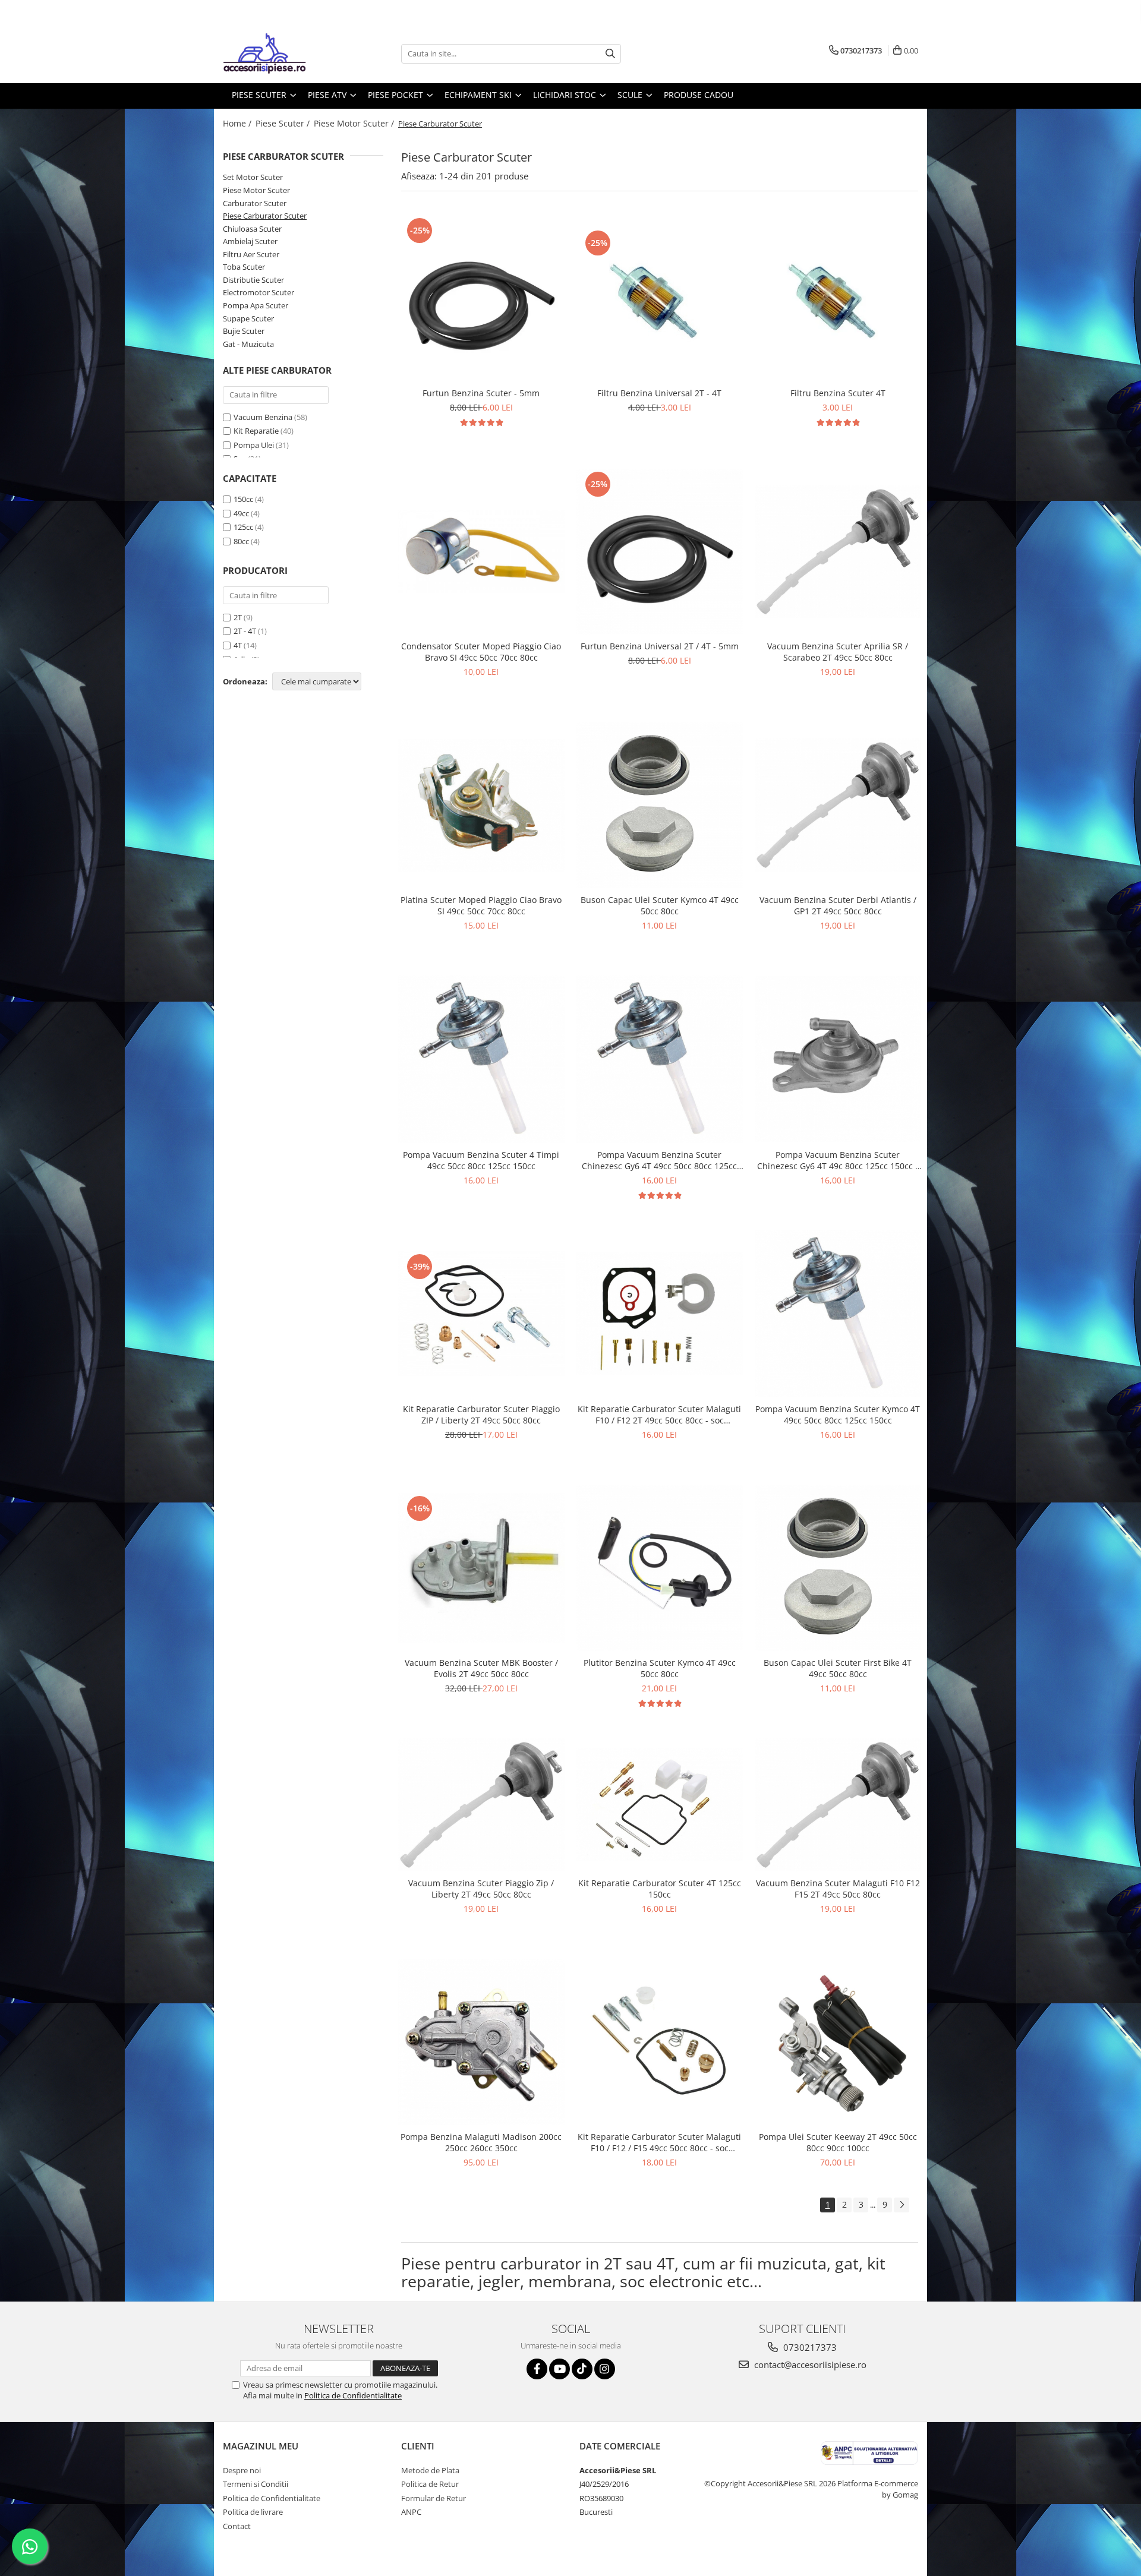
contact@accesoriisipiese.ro (809, 2365)
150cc (243, 499)
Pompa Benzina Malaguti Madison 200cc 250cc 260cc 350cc (481, 2142)
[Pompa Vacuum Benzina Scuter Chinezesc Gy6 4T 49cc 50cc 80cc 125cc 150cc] (660, 1059)
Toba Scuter (244, 267)
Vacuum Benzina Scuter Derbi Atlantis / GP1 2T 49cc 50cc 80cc (838, 905)
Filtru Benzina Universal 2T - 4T (659, 393)
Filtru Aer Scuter (251, 254)
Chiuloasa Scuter (252, 229)
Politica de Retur (430, 2484)
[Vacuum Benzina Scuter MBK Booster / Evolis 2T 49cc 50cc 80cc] (481, 1568)
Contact (237, 2526)
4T (238, 645)
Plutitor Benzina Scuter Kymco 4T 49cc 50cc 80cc (660, 1668)
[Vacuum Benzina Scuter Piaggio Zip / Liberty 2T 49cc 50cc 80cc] (481, 1805)
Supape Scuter (248, 318)
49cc (241, 513)
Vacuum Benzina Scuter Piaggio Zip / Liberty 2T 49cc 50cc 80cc (481, 1889)
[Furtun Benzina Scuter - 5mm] (481, 298)
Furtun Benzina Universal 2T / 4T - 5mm (660, 646)
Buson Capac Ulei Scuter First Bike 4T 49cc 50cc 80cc (838, 1668)
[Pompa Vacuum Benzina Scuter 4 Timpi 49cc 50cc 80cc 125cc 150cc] (481, 1059)
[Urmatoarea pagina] (902, 2205)
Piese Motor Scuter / (355, 123)
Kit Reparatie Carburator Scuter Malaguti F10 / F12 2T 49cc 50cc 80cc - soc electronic (659, 1415)
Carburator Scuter (255, 203)
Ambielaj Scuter (250, 241)
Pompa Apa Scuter (256, 305)
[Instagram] (605, 2369)
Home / (238, 123)
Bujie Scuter (244, 331)
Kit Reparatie (256, 431)
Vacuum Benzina (263, 417)
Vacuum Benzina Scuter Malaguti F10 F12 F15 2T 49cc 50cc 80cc (838, 1889)
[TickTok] (582, 2369)
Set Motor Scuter (253, 177)
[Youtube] (560, 2369)
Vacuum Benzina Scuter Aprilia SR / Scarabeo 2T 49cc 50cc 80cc (838, 652)
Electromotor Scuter (259, 292)
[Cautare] (610, 54)
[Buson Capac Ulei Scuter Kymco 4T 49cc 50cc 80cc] (660, 805)
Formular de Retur (434, 2498)
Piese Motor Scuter (256, 190)
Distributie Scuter (253, 280)
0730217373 (809, 2347)
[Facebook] (537, 2369)
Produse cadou (699, 95)
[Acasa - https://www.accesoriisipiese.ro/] (282, 53)
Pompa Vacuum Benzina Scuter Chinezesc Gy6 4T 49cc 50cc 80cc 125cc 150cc (659, 1160)
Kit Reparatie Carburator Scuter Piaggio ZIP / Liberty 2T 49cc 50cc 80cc (481, 1415)
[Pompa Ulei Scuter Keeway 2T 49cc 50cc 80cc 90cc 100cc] (838, 2042)
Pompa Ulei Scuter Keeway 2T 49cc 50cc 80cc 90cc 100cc (838, 2142)
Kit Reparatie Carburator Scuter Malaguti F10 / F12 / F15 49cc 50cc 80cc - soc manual (659, 2142)
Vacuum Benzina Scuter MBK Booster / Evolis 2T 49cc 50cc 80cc (481, 1668)
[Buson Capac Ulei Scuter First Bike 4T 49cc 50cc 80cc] (838, 1568)
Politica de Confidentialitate (353, 2395)
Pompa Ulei (254, 445)
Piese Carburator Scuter (265, 216)
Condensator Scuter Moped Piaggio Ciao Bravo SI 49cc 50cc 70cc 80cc (481, 652)
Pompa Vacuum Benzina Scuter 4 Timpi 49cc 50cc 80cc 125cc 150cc (481, 1160)
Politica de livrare (253, 2512)
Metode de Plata (430, 2470)
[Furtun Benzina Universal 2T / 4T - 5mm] (660, 552)
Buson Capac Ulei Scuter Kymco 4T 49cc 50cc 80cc (660, 905)
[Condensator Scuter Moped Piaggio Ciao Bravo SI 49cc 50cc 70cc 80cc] (481, 551)
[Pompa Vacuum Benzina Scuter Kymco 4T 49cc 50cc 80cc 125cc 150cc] (838, 1314)
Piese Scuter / (284, 123)
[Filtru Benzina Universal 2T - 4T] (660, 298)
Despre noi (242, 2470)
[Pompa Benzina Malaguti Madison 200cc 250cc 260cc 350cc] (481, 2042)
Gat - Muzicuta (248, 344)
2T (238, 617)
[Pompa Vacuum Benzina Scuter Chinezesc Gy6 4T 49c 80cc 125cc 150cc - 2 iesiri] (838, 1059)
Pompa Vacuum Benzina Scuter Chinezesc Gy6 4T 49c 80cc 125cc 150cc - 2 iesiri (838, 1160)
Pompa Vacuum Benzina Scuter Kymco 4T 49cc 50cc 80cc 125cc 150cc (838, 1415)
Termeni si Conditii (256, 2484)
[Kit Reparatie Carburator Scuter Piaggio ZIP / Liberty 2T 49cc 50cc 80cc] (481, 1314)
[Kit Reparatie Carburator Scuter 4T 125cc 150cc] (660, 1805)
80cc (241, 541)
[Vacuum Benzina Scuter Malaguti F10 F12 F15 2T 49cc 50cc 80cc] (838, 1805)
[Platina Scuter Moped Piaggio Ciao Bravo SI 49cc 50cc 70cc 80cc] (481, 805)
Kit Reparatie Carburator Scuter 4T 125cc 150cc (660, 1889)
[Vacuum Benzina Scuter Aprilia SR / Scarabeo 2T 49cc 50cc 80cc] (838, 552)
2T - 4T (245, 631)
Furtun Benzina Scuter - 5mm (481, 393)
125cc (243, 527)
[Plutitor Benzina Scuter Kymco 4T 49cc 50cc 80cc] (660, 1568)
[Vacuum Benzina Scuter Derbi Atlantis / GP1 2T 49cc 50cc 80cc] (838, 805)
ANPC (411, 2512)
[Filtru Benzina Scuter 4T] (838, 298)
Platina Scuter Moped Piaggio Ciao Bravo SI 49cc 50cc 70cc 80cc (481, 905)
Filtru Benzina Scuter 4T (838, 393)
